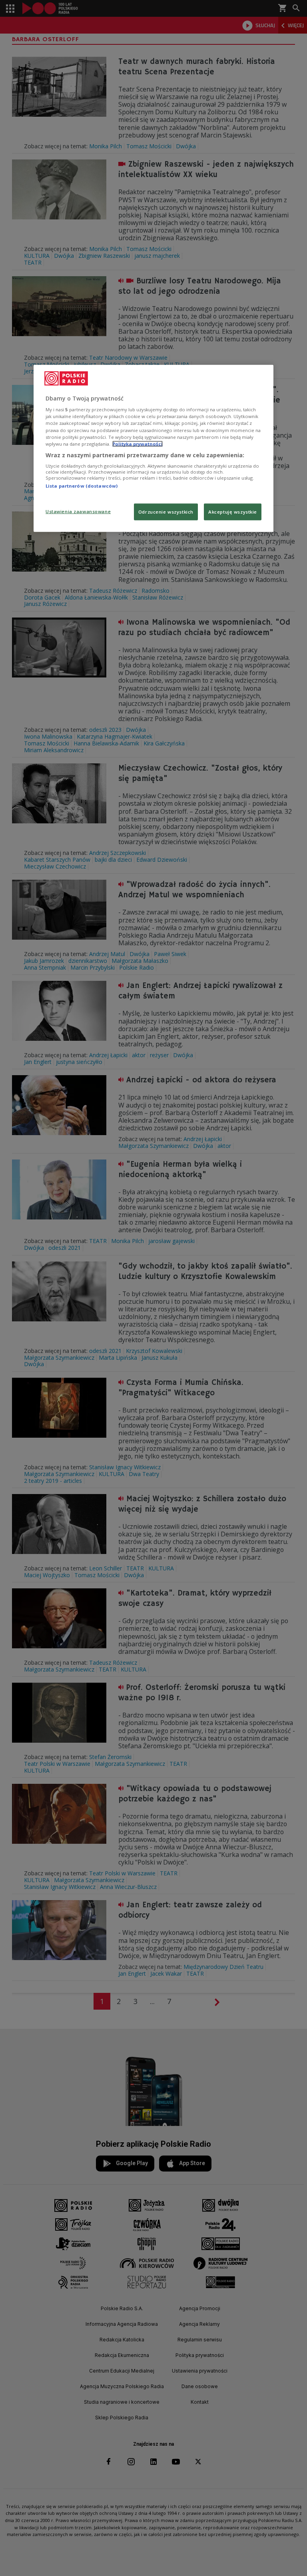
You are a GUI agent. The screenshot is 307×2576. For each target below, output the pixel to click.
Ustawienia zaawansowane (78, 511)
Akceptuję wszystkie (233, 511)
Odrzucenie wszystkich (166, 511)
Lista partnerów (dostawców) (82, 486)
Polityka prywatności (138, 443)
